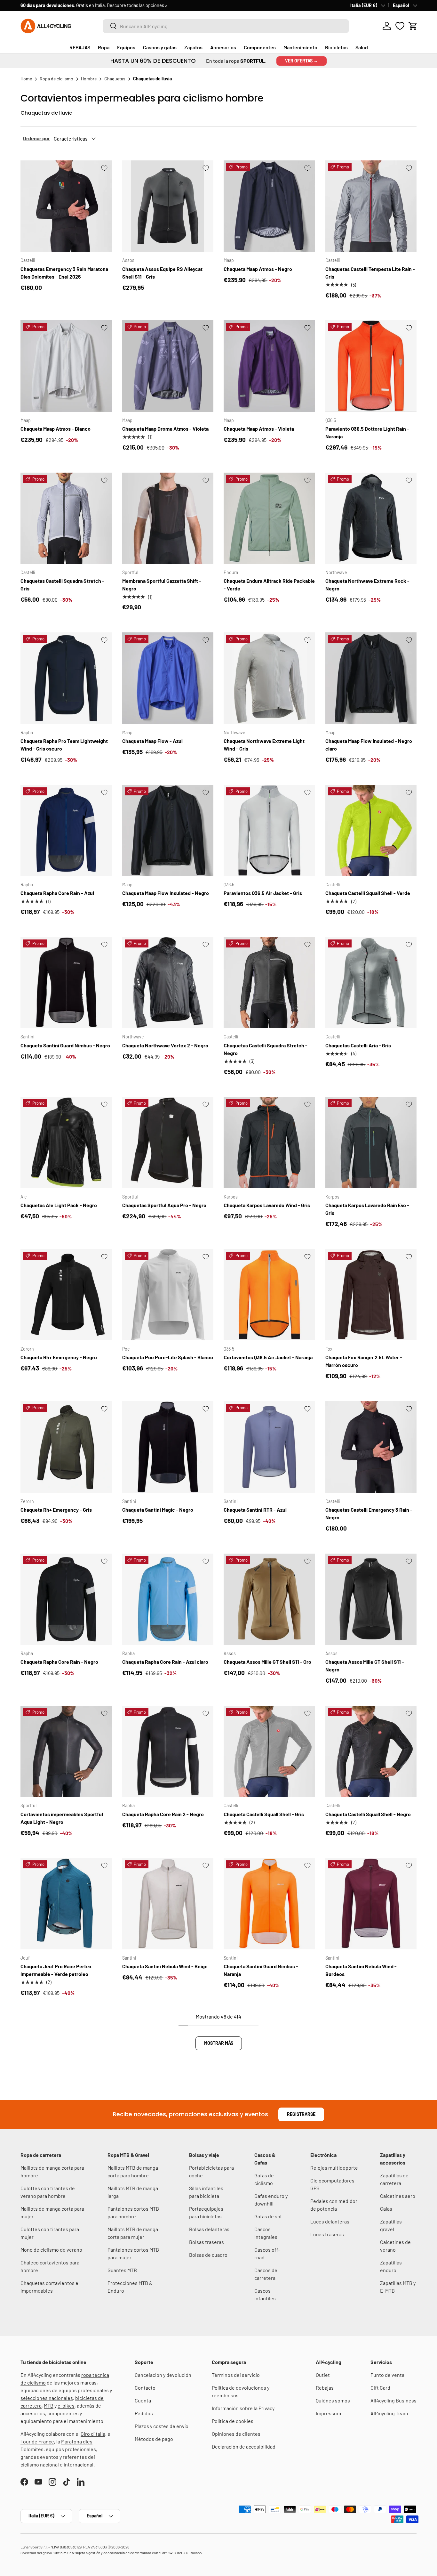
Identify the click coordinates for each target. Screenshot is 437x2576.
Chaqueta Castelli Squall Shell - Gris (264, 1814)
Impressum (328, 2413)
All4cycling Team (389, 2413)
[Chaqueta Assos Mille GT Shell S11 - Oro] (269, 1599)
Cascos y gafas (160, 47)
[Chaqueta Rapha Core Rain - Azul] (66, 831)
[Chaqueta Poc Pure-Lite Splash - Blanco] (168, 1295)
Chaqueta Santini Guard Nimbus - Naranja (261, 1970)
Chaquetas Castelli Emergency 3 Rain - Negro (369, 1513)
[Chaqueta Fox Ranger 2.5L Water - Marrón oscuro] (371, 1295)
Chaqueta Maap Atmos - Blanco (56, 429)
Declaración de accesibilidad (244, 2446)
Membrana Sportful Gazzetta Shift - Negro (162, 585)
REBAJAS (80, 47)
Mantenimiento (300, 47)
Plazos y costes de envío (162, 2426)
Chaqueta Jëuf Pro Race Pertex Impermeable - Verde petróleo (56, 1970)
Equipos (126, 47)
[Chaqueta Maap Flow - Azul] (168, 678)
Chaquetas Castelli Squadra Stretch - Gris (62, 585)
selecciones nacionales (47, 2398)
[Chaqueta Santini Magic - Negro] (168, 1447)
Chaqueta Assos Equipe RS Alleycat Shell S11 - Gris (162, 273)
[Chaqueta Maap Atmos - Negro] (269, 206)
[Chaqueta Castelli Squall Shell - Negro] (371, 1751)
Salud (362, 47)
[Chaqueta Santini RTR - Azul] (269, 1447)
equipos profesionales (84, 2390)
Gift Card (380, 2388)
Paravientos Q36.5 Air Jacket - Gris (263, 893)
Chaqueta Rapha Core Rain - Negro (59, 1662)
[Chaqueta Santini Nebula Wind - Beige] (168, 1904)
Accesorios (223, 47)
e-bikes (66, 2405)
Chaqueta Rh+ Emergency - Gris (56, 1510)
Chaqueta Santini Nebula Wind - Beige (165, 1966)
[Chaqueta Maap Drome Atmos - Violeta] (168, 366)
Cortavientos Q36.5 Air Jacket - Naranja (268, 1357)
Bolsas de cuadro (208, 2255)
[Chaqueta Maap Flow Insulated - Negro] (168, 831)
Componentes (260, 47)
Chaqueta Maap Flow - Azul (152, 741)
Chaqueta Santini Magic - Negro (158, 1510)
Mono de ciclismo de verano (51, 2250)
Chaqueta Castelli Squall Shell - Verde (368, 893)
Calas (386, 2209)
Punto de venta (387, 2375)
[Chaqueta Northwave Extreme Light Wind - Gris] (269, 678)
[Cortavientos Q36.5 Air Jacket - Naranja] (269, 1295)
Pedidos (144, 2413)
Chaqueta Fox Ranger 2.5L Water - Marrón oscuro (364, 1361)
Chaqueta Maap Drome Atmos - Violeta (165, 429)
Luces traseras (327, 2234)
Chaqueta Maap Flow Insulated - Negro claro (369, 745)
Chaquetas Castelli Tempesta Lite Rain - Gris (370, 273)
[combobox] (226, 26)
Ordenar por (36, 138)
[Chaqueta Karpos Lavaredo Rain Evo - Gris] (371, 1142)
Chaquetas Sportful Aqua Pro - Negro (164, 1205)
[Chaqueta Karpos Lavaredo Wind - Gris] (269, 1142)
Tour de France (37, 2441)
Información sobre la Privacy (243, 2408)
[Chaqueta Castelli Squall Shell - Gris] (269, 1751)
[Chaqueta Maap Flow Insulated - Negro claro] (371, 678)
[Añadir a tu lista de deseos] (104, 168)
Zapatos (193, 47)
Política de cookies (233, 2421)
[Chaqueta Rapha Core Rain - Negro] (66, 1599)
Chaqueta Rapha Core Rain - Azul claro (165, 1662)
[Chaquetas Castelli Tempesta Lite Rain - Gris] (371, 206)
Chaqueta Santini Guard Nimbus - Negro (65, 1045)
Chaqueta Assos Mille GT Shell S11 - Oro (267, 1662)
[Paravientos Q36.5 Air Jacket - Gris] (269, 831)
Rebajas (325, 2388)
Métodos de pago (154, 2439)
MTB (49, 2405)
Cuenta (143, 2400)
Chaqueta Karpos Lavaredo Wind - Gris (267, 1205)
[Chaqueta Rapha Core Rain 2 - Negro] (168, 1751)
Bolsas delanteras (209, 2229)
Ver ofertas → (302, 61)
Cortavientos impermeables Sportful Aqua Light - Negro (62, 1818)
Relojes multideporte (334, 2168)
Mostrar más (219, 2043)
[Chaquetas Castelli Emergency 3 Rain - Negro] (371, 1447)
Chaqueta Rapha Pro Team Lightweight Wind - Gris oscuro (64, 745)
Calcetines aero (398, 2196)
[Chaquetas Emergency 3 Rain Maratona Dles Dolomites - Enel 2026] (66, 206)
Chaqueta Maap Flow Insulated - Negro (166, 893)
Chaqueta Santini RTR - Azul (255, 1510)
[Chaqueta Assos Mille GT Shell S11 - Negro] (371, 1599)
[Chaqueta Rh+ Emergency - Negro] (66, 1295)
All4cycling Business (393, 2400)
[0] (400, 26)
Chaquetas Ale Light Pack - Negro (59, 1205)
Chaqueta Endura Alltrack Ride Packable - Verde (269, 585)
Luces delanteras (330, 2221)
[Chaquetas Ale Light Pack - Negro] (66, 1142)
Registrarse (301, 2114)
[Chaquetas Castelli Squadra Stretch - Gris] (66, 518)
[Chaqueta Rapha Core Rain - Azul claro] (168, 1599)
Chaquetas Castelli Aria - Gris (358, 1045)
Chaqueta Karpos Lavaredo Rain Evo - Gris (367, 1209)
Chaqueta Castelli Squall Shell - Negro (368, 1814)
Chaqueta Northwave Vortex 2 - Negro (165, 1045)
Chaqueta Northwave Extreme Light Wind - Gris (264, 745)
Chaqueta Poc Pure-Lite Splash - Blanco (168, 1357)
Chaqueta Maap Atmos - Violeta (259, 429)
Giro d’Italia (93, 2434)
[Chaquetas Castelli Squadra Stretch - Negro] (269, 983)
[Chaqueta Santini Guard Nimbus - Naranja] (269, 1904)
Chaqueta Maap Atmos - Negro (258, 269)
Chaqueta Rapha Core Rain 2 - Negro (163, 1814)
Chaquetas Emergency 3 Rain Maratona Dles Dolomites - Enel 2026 (64, 273)
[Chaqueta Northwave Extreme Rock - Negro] (371, 518)
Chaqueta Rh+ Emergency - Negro (59, 1357)
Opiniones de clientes (236, 2434)
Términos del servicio (236, 2375)
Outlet (323, 2375)
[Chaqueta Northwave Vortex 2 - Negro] (168, 983)
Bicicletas (336, 47)
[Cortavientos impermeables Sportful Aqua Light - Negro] (66, 1751)
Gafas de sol (268, 2216)
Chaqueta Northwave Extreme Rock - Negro (367, 585)
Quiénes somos (333, 2400)
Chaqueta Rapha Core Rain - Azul (57, 893)
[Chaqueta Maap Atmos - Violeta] (269, 366)
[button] (413, 26)
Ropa (104, 47)
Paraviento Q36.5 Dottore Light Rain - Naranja (367, 432)
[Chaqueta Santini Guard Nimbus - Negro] (66, 983)
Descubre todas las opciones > (137, 5)
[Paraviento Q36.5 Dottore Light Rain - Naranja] (371, 366)
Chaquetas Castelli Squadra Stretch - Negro (266, 1049)
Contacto (145, 2388)
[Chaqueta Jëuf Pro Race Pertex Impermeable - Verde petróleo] (66, 1904)
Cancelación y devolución (163, 2375)
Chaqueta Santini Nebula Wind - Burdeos (361, 1970)
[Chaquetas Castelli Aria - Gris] (371, 983)
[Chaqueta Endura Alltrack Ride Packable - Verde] (269, 518)
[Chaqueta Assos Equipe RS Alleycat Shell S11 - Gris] (168, 206)
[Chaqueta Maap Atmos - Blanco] (66, 366)
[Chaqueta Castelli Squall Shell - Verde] (371, 831)
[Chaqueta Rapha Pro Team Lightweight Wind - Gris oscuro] (66, 678)
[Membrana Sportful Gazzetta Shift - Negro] (168, 518)
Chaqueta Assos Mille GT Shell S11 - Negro (365, 1666)
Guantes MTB (122, 2270)
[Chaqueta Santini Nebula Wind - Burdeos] (371, 1904)
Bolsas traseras (207, 2242)
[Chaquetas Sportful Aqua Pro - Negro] (168, 1142)
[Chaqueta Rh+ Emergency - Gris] (66, 1447)
